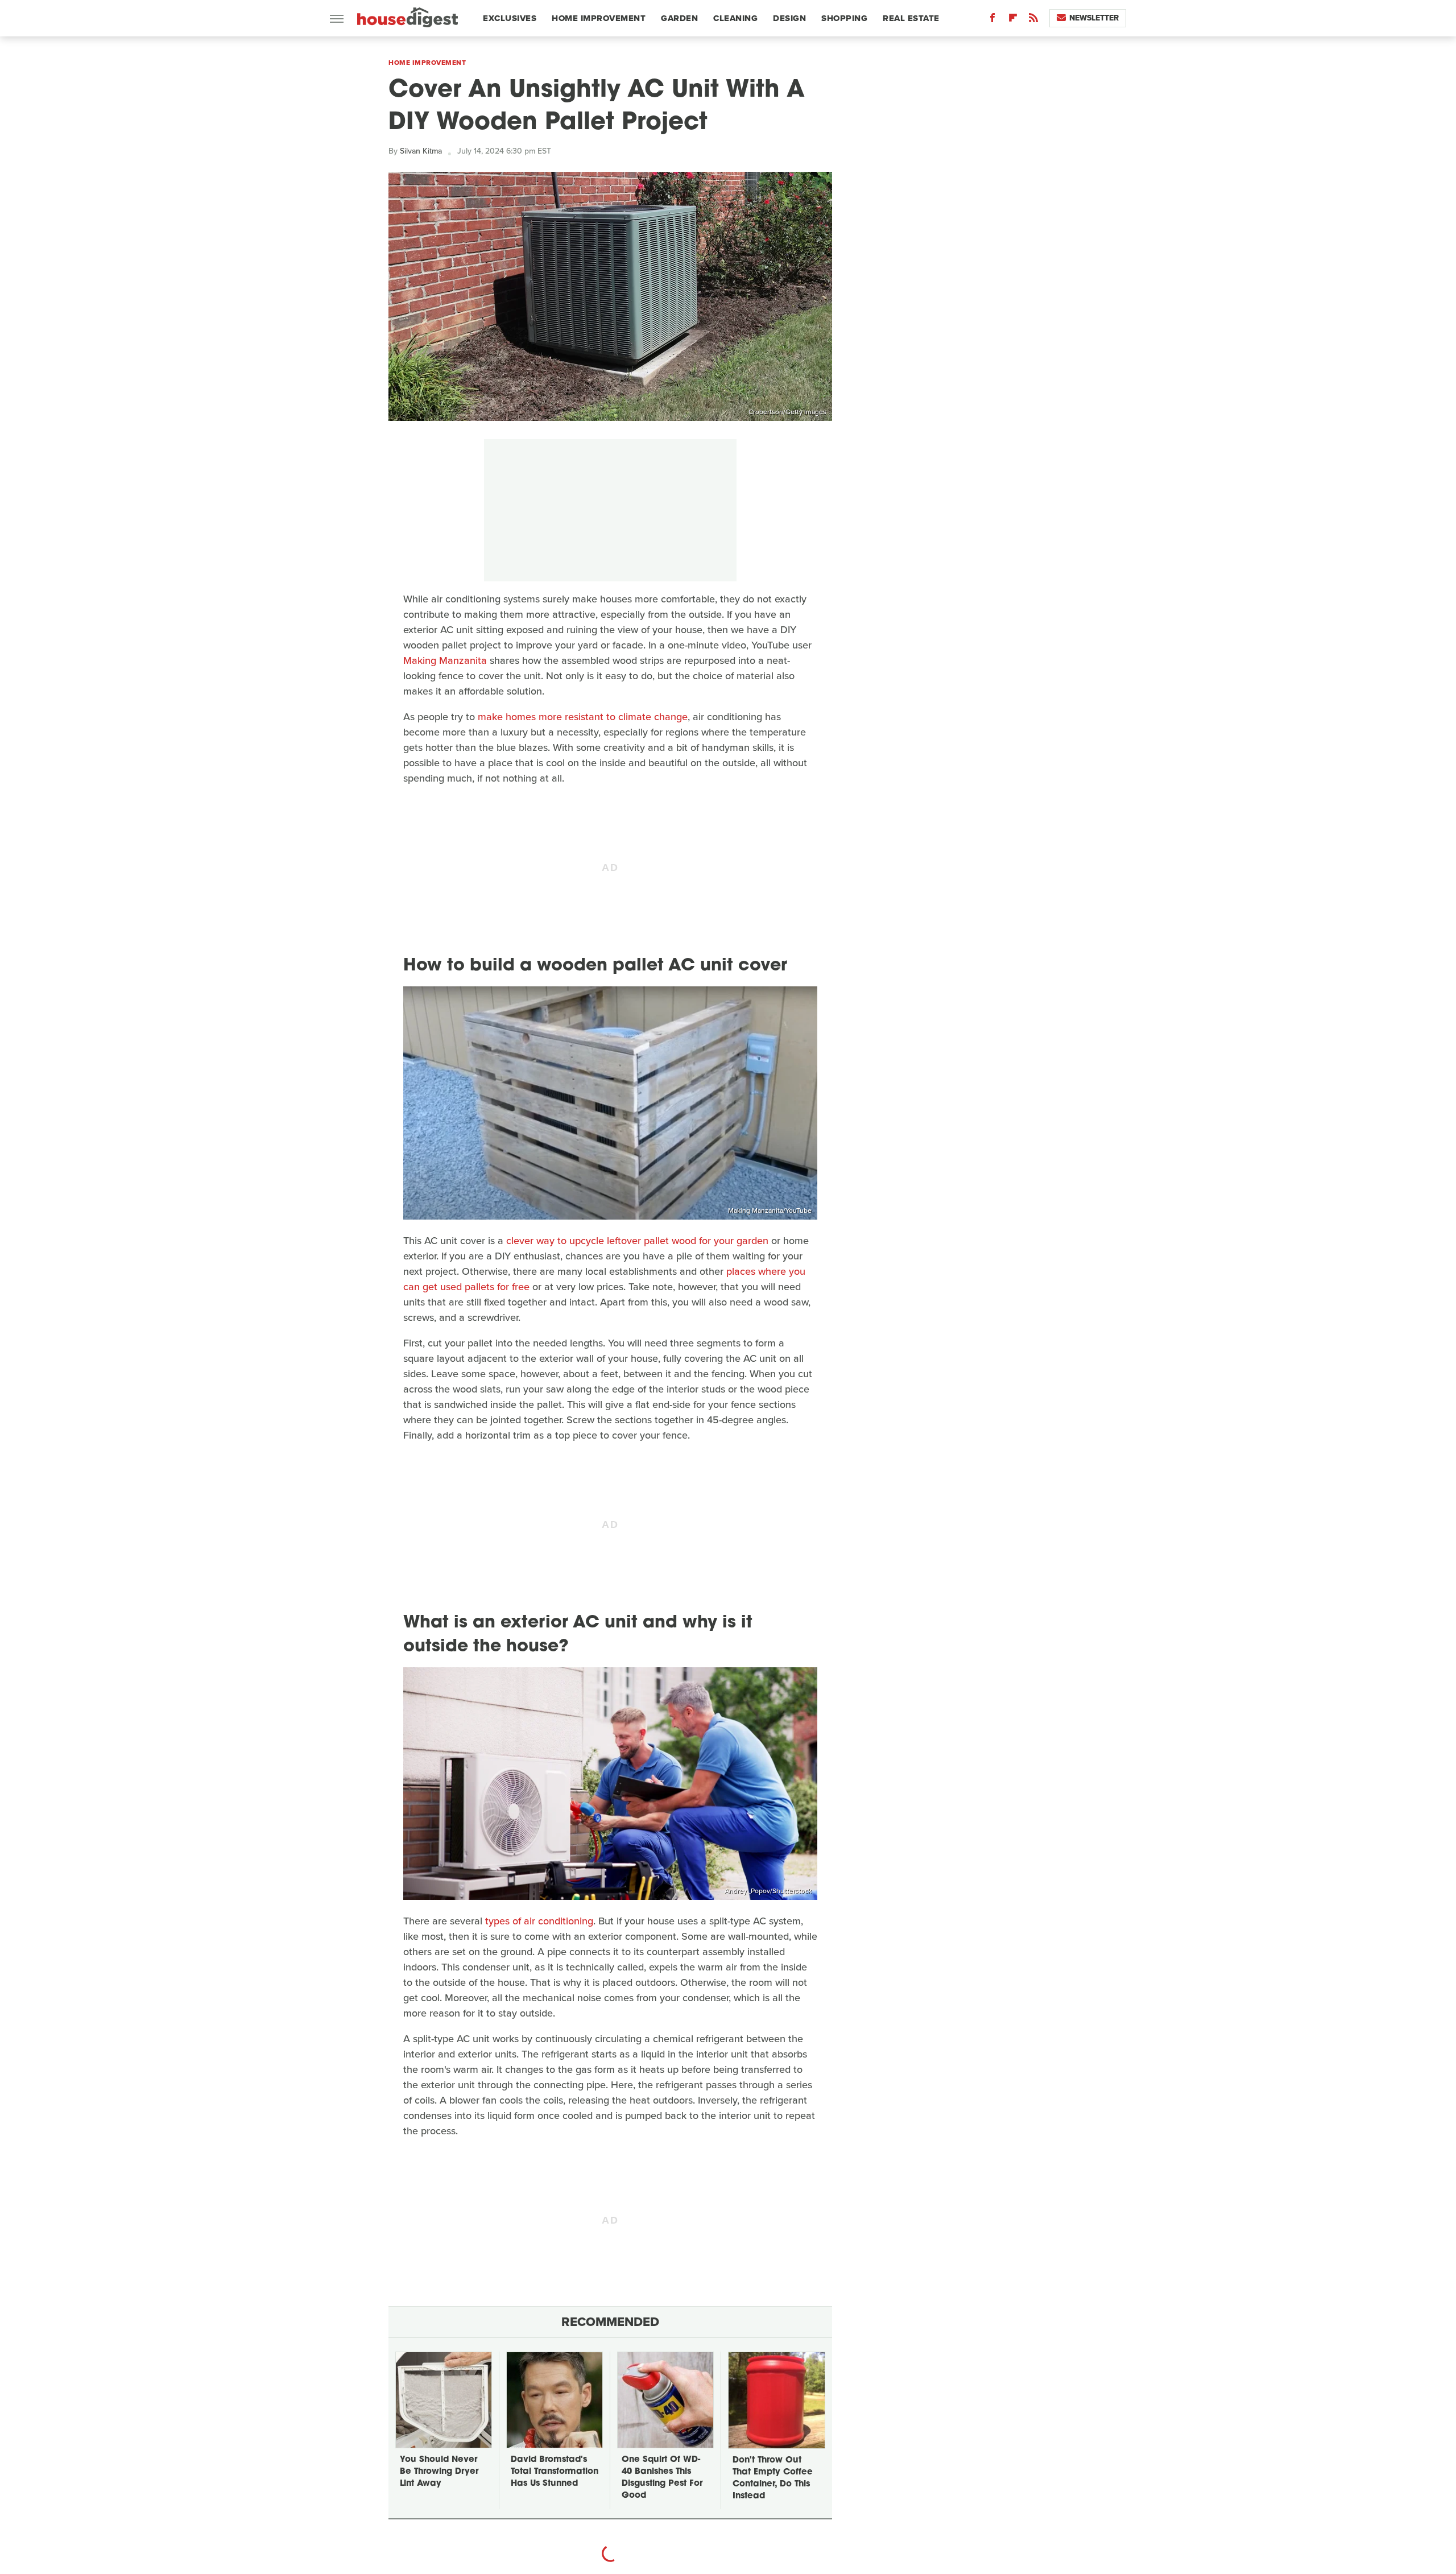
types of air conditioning (539, 1921)
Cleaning (735, 18)
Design (789, 18)
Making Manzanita (445, 660)
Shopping (844, 18)
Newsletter (1094, 18)
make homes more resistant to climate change (583, 717)
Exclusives (510, 18)
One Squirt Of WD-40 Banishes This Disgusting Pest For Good (662, 2478)
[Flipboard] (1013, 20)
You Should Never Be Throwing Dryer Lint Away (439, 2472)
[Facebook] (992, 20)
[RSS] (1033, 20)
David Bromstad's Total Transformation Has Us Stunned (555, 2472)
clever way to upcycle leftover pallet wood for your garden (637, 1241)
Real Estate (911, 18)
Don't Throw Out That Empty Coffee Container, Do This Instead (773, 2478)
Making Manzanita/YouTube (770, 1210)
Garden (679, 18)
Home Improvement (599, 18)
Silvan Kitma (421, 151)
